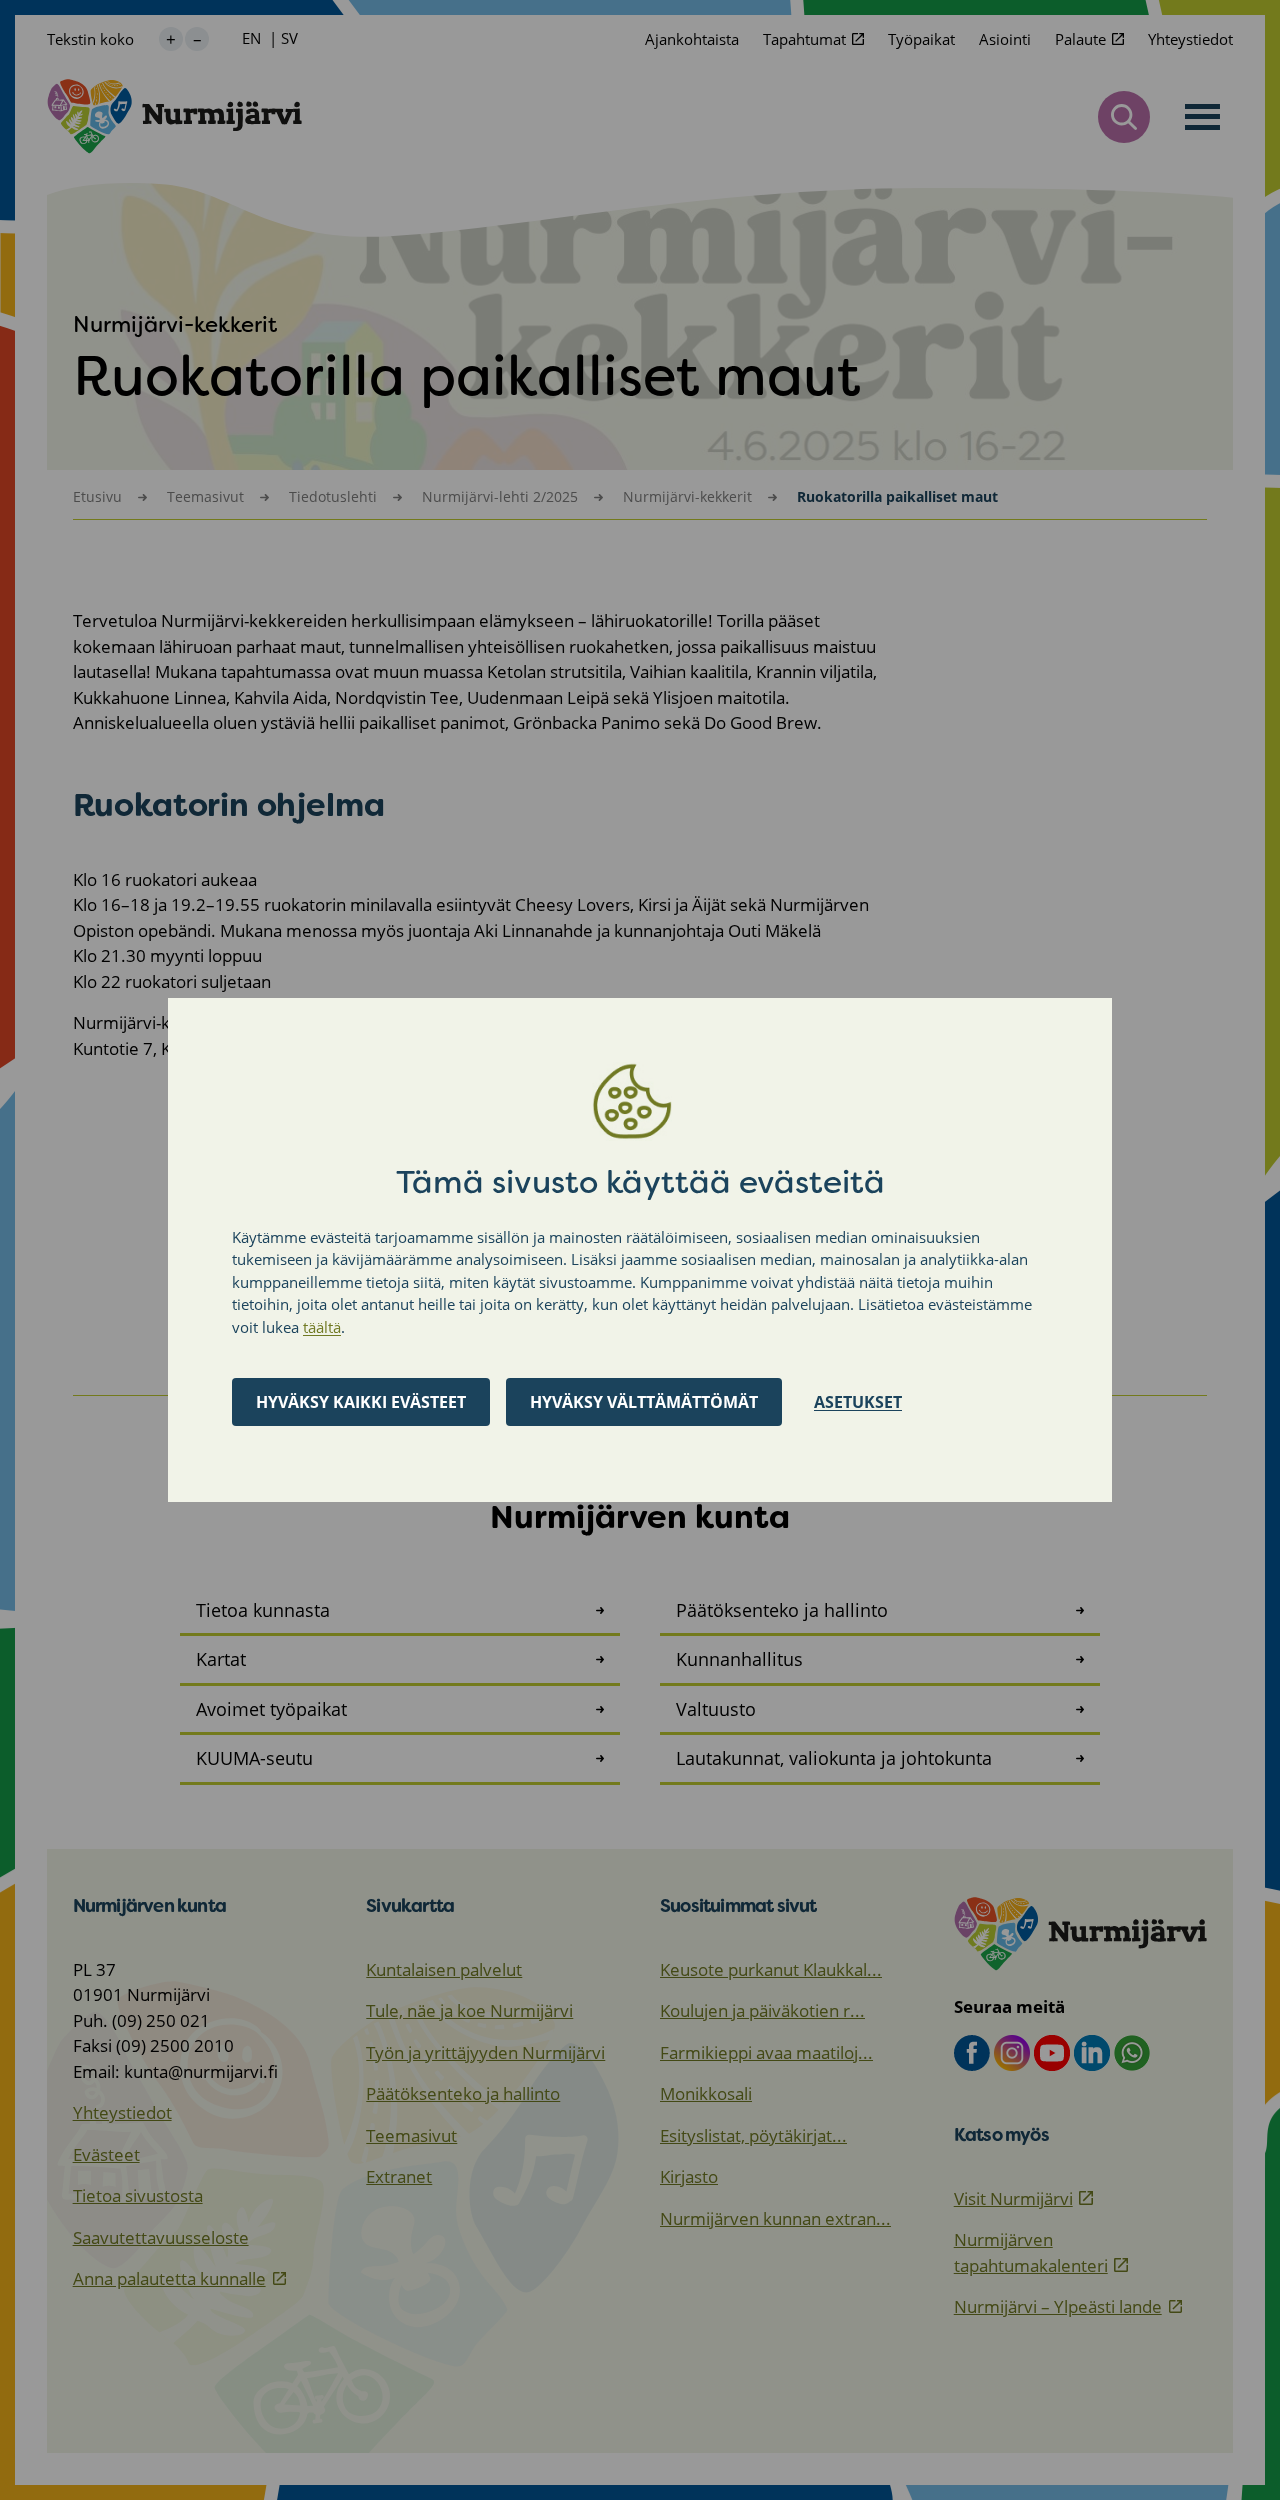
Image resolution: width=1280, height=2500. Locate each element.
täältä (322, 1327)
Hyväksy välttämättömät (644, 1402)
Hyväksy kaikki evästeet (361, 1402)
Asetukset (858, 1402)
